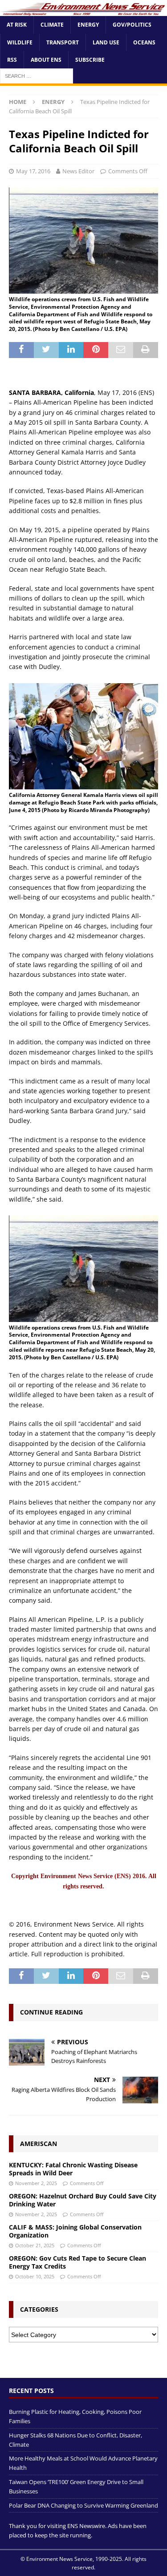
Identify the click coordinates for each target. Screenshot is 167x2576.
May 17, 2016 (33, 171)
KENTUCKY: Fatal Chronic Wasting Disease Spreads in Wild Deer (73, 2169)
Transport (63, 42)
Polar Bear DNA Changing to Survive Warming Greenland (83, 2505)
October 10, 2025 (35, 2276)
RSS (12, 60)
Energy (88, 25)
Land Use (106, 42)
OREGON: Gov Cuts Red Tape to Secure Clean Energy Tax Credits (77, 2262)
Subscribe (90, 60)
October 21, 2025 (35, 2245)
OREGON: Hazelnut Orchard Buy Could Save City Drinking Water (83, 2200)
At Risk (17, 25)
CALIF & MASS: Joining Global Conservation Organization (75, 2231)
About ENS (46, 60)
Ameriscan (39, 2144)
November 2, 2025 (36, 2183)
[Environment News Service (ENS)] (83, 11)
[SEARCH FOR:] (37, 75)
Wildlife (20, 42)
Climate (52, 25)
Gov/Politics (132, 25)
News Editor (78, 171)
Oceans (144, 42)
